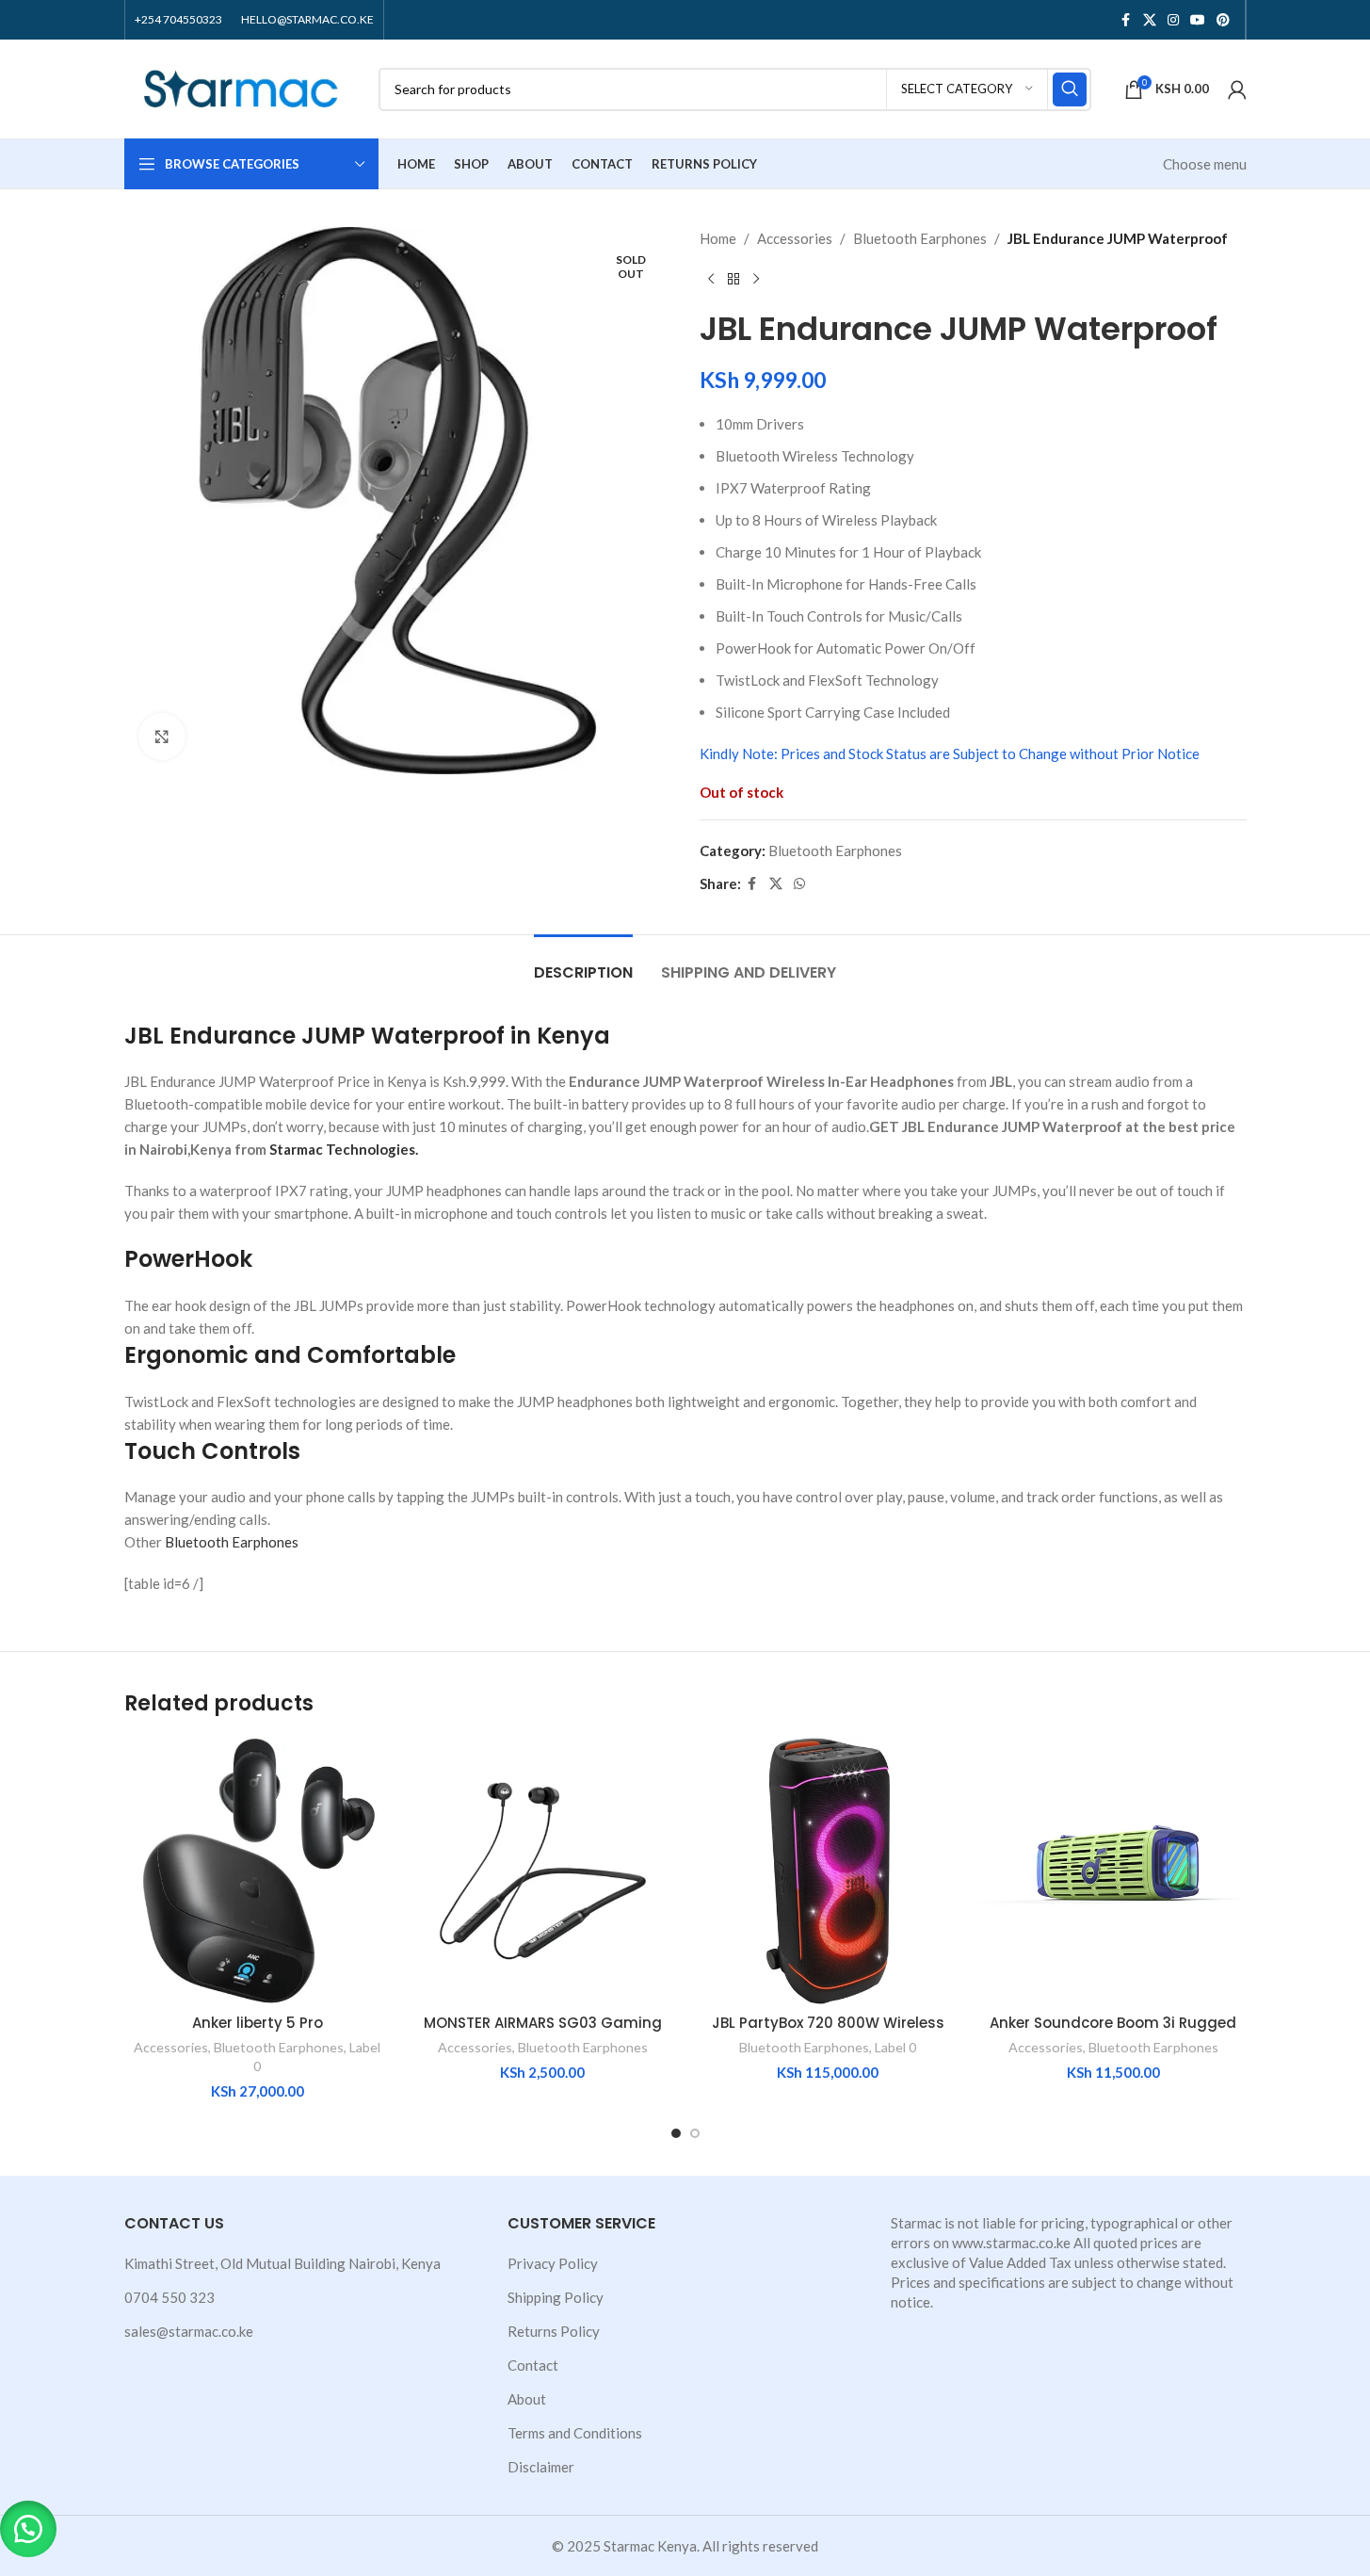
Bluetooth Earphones (920, 238)
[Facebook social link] (1126, 20)
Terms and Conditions (575, 2433)
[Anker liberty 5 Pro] (258, 1871)
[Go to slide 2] (695, 2133)
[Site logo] (242, 87)
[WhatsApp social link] (799, 884)
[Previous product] (711, 280)
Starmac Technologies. (344, 1149)
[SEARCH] (1070, 89)
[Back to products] (733, 280)
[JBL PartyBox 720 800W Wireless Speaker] (828, 1871)
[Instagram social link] (1173, 20)
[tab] (583, 963)
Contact (533, 2365)
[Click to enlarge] (162, 737)
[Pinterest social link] (1223, 20)
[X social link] (1150, 20)
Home (718, 238)
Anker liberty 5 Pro (258, 2023)
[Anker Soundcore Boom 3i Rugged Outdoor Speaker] (1113, 1871)
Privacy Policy (553, 2263)
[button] (28, 2529)
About (527, 2399)
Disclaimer (541, 2467)
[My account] (1237, 89)
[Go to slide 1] (676, 2133)
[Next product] (756, 280)
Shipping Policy (556, 2297)
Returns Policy (554, 2331)
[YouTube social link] (1198, 20)
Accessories (795, 238)
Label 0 (895, 2047)
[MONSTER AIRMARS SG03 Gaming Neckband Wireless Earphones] (543, 1871)
